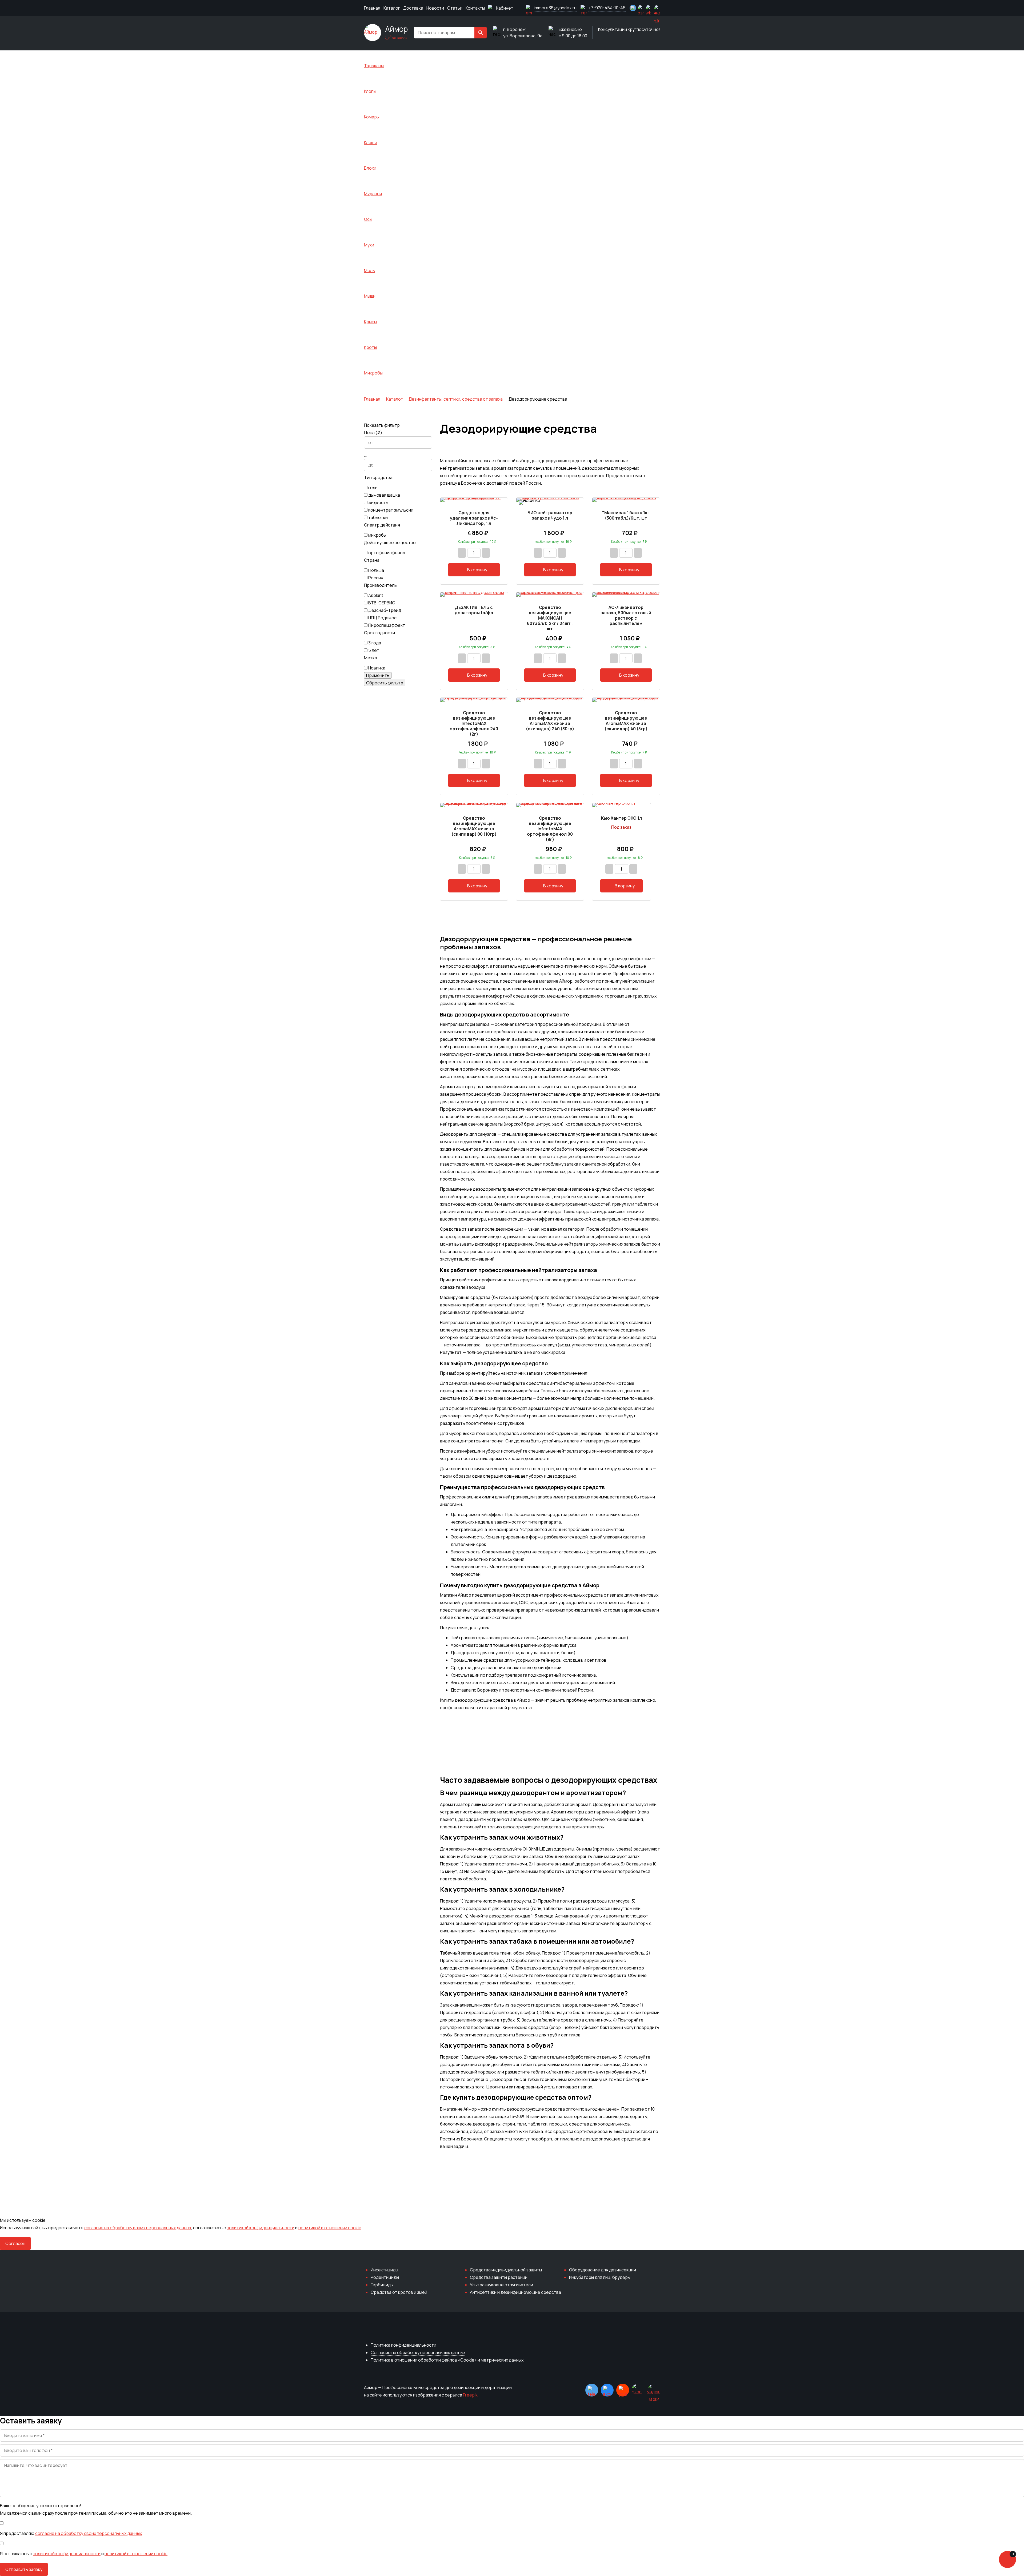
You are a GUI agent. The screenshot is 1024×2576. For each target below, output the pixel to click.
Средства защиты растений (499, 2277)
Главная (372, 8)
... (366, 455)
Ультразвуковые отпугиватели (501, 2285)
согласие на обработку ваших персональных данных (138, 2228)
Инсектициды (384, 2270)
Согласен (15, 2243)
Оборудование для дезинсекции (603, 2270)
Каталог (392, 8)
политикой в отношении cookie (330, 2228)
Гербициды (382, 2285)
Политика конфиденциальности (403, 2345)
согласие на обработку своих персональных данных (89, 2533)
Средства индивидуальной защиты (506, 2270)
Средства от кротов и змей (399, 2292)
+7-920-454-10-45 (607, 8)
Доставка (413, 8)
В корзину (477, 570)
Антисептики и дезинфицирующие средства (515, 2292)
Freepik (470, 2395)
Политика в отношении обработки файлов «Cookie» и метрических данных (447, 2360)
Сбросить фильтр (385, 683)
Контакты (475, 8)
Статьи (455, 8)
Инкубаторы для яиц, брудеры (600, 2277)
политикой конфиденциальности (261, 2228)
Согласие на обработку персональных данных (418, 2352)
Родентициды (385, 2277)
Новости (435, 8)
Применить (378, 675)
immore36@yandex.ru (555, 8)
